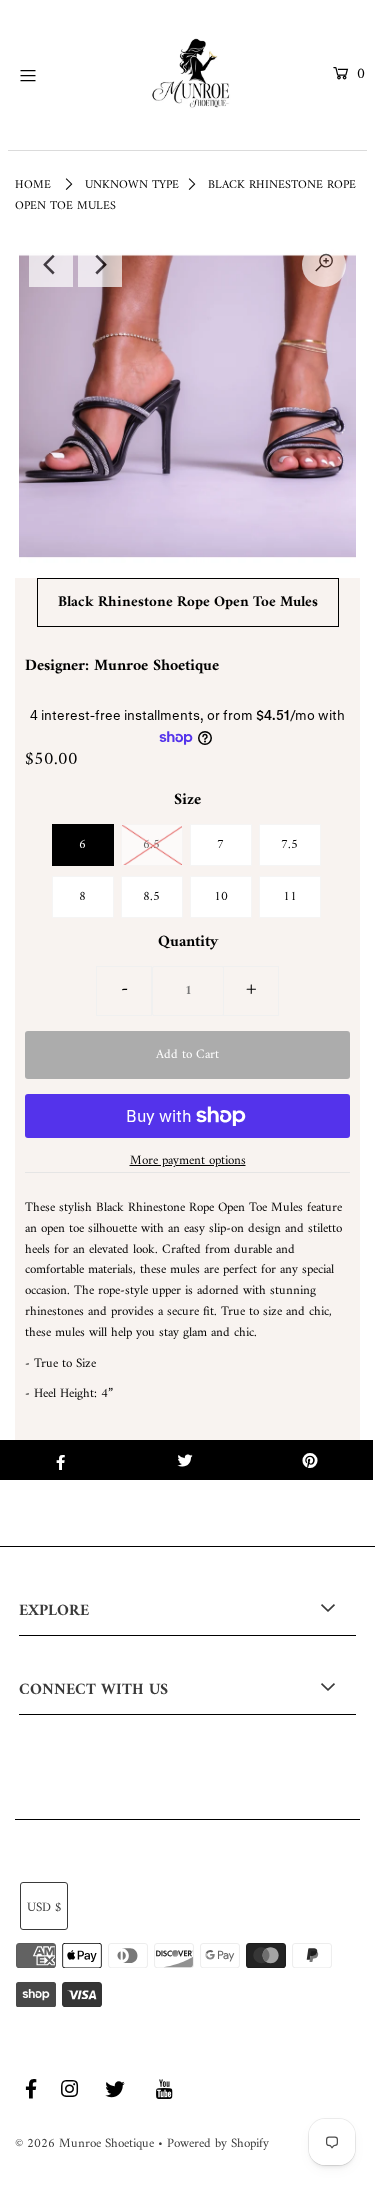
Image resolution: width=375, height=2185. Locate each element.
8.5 (151, 896)
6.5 (151, 844)
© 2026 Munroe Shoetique (84, 2143)
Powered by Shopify (218, 2143)
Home (33, 185)
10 (221, 896)
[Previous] (51, 265)
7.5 (289, 844)
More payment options (188, 1161)
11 (290, 896)
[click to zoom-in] (324, 265)
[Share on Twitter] (185, 1460)
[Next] (100, 265)
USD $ (44, 1907)
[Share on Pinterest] (310, 1460)
